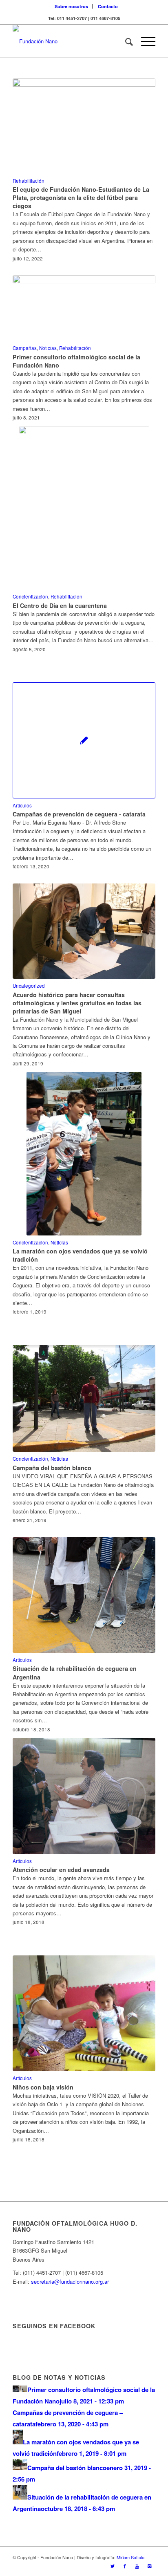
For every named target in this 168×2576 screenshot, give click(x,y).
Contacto (108, 6)
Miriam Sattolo (130, 2557)
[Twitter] (113, 2566)
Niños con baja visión (43, 2087)
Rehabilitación (29, 181)
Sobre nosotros (71, 6)
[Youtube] (137, 2566)
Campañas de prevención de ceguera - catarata (79, 814)
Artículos (22, 805)
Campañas (25, 348)
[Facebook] (125, 2566)
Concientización (30, 596)
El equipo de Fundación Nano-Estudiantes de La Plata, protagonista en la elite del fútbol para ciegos (81, 197)
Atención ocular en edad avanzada (61, 1870)
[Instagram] (149, 2566)
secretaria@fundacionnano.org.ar (70, 2281)
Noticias (48, 348)
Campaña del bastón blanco (52, 1468)
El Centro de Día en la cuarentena (60, 605)
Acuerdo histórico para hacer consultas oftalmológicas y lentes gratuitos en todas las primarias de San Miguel (77, 1003)
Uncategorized (29, 986)
